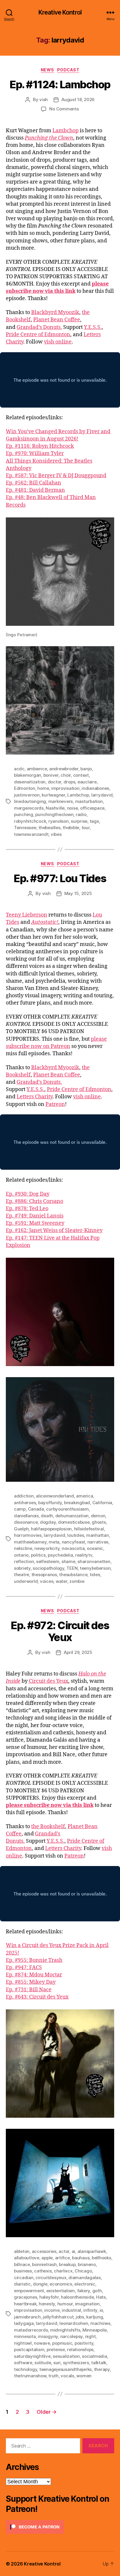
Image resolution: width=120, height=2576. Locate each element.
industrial (71, 2310)
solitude (43, 2363)
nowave (42, 2343)
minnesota (25, 2336)
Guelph (21, 1529)
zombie (77, 1581)
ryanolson (59, 821)
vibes (56, 834)
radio (81, 814)
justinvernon (27, 795)
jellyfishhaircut (58, 2317)
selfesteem (48, 1561)
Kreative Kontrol (60, 12)
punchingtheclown (54, 814)
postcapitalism (29, 2349)
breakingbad (77, 1503)
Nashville (55, 808)
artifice (62, 2258)
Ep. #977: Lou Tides (60, 878)
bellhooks (102, 2258)
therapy (102, 2369)
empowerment (29, 2291)
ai (74, 2251)
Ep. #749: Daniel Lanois (35, 1216)
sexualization (66, 2356)
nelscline (23, 1548)
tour (86, 828)
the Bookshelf (48, 1827)
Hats (101, 2297)
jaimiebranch (27, 2317)
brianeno (87, 2264)
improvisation (65, 788)
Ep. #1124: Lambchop (60, 84)
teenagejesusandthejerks (66, 2369)
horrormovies (28, 1535)
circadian (24, 2278)
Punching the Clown (49, 138)
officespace (92, 808)
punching (24, 814)
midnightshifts (65, 2330)
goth (97, 2291)
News (47, 70)
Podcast (68, 70)
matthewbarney (30, 1542)
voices (47, 1581)
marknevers (61, 801)
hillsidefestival (89, 1529)
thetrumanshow (30, 2376)
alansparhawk (92, 2251)
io (102, 2310)
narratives (98, 1542)
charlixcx (63, 2271)
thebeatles (49, 828)
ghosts (99, 1522)
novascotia (73, 1548)
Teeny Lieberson (27, 915)
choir (66, 775)
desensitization (30, 782)
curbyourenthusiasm (67, 1509)
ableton (22, 2251)
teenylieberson (95, 1568)
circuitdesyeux (51, 2278)
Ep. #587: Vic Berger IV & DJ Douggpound (56, 476)
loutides (76, 1535)
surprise (79, 821)
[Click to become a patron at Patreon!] (60, 2527)
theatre (22, 1575)
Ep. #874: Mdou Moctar (34, 1975)
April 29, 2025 (78, 1652)
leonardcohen (74, 2323)
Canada (36, 1509)
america (84, 1496)
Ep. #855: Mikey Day (31, 1982)
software (23, 2363)
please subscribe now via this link (50, 1805)
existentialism (61, 2291)
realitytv (84, 1555)
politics (38, 1555)
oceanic (95, 1548)
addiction (24, 1496)
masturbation (89, 801)
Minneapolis (95, 2330)
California (102, 1503)
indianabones (95, 788)
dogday (48, 1522)
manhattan (98, 1535)
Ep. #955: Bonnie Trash (34, 1960)
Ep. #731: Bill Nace (29, 1990)
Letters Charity (35, 1097)
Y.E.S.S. (93, 327)
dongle (40, 2284)
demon (98, 1516)
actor (64, 2251)
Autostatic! (45, 922)
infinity (90, 2310)
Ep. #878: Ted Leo (27, 1209)
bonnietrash (44, 2264)
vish (44, 99)
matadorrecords (31, 2330)
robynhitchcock (30, 821)
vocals (67, 2376)
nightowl (23, 2343)
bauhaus (81, 2258)
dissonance (26, 1522)
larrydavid (102, 795)
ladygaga (24, 2323)
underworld (26, 1581)
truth (53, 2376)
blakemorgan (28, 775)
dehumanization (72, 1516)
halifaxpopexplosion (51, 1529)
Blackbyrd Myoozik (55, 312)
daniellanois (26, 1516)
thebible (71, 828)
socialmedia (94, 2356)
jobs (80, 2317)
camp (20, 1509)
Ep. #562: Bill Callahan (33, 483)
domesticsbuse (74, 1522)
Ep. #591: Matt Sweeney (35, 1223)
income (52, 2310)
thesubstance (73, 1575)
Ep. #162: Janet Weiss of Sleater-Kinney (54, 1230)
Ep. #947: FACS (24, 1968)
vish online (58, 342)
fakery (84, 2291)
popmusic (62, 2343)
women (84, 2376)
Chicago (83, 2271)
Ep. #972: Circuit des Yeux (60, 1631)
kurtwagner (53, 795)
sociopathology (48, 1568)
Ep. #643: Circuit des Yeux (37, 1997)
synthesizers (76, 2363)
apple (47, 2258)
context (81, 775)
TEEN (72, 1568)
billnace (22, 2264)
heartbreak (25, 2304)
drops (69, 782)
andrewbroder (64, 769)
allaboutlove (27, 2258)
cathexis (43, 2271)
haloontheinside (77, 2297)
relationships (80, 2349)
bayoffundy (50, 1503)
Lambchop (66, 131)
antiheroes (25, 1503)
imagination (87, 2304)
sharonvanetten (94, 1561)
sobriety (22, 1568)
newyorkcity (47, 1548)
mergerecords (29, 808)
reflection (24, 1561)
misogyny (48, 2336)
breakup (67, 2264)
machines (100, 2323)
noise (73, 808)
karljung (95, 2317)
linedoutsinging (30, 801)
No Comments (64, 109)
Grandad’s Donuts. (39, 327)
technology (25, 2369)
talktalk (99, 2363)
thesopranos (44, 1575)
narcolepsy (72, 2336)
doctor (54, 782)
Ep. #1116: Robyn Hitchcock (40, 446)
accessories (44, 2251)
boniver (51, 775)
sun (57, 2363)
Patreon (55, 1104)
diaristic (22, 2284)
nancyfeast (73, 1542)
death (47, 1516)
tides (95, 1575)
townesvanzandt (31, 834)
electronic (85, 2284)
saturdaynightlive (32, 2356)
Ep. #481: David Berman (35, 490)
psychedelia (60, 1555)
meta (54, 1542)
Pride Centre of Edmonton (38, 335)
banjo (86, 769)
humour (65, 2304)
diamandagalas (85, 2278)
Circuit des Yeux (48, 1681)
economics (61, 2284)
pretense (56, 2349)
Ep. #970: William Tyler (35, 453)
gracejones (25, 2297)
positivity (84, 2343)
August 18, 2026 (78, 99)
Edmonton (25, 788)
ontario (21, 1555)
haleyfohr (49, 2297)
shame (68, 1561)
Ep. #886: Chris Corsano (35, 1201)
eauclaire (87, 782)
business (23, 2271)
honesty (47, 2304)
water (61, 1581)
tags (94, 821)
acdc (19, 769)
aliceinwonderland (55, 1496)
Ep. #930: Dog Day (28, 1194)
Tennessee (25, 828)
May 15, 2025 (78, 893)
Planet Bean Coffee (57, 320)
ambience (37, 769)
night (90, 2336)
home (43, 788)
